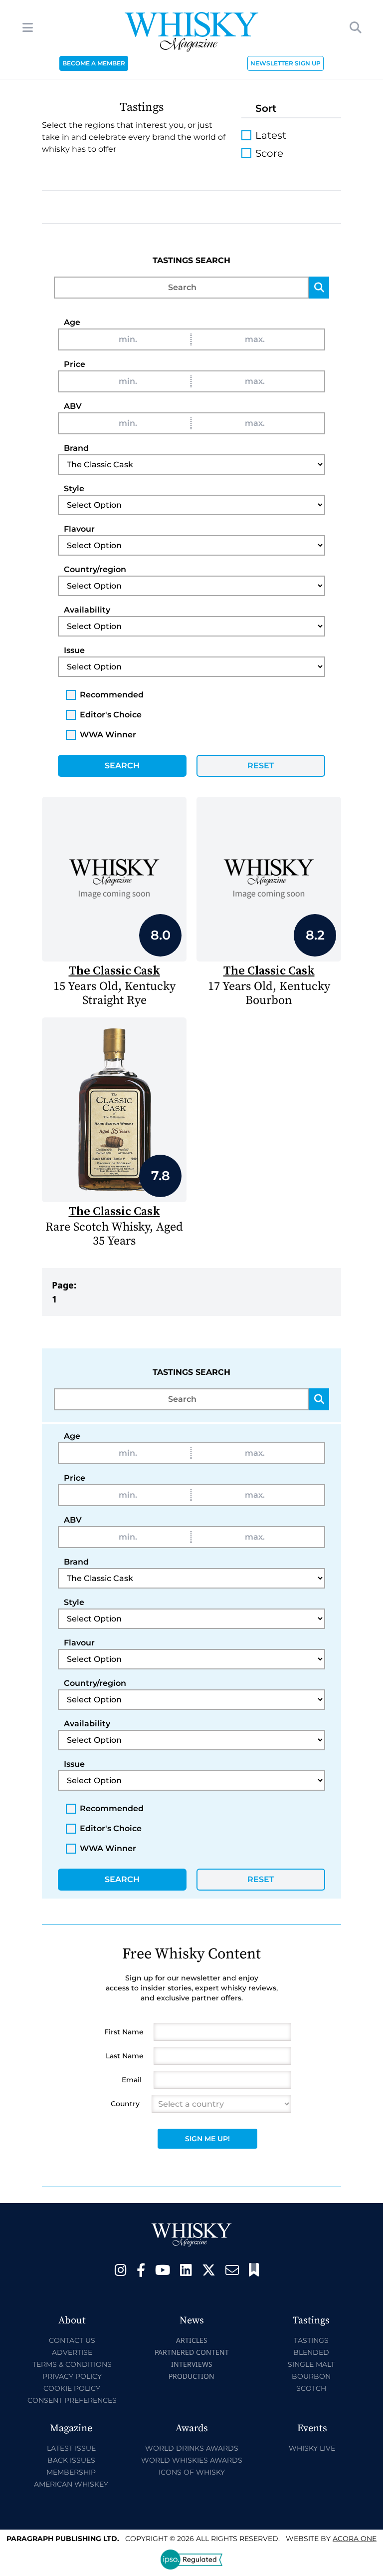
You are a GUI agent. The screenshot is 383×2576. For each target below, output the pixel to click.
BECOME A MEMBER (94, 63)
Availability (87, 610)
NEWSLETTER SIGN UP (286, 63)
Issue (74, 650)
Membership (71, 2472)
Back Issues (71, 2460)
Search (122, 766)
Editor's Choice (111, 715)
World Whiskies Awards (192, 2460)
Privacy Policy (72, 2376)
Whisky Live (312, 2448)
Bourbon (311, 2376)
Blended (311, 2352)
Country (125, 2104)
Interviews (192, 2364)
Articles (192, 2340)
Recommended (112, 695)
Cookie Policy (72, 2388)
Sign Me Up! (207, 2139)
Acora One (355, 2539)
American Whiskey (71, 2484)
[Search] (319, 288)
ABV (73, 406)
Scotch (311, 2388)
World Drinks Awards (192, 2448)
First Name (124, 2032)
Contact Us (72, 2340)
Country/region (95, 569)
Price (75, 364)
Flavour (79, 529)
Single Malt (311, 2364)
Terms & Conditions (72, 2364)
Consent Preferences (72, 2400)
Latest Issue (71, 2448)
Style (74, 488)
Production (191, 2376)
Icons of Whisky (192, 2472)
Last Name (125, 2056)
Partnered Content (192, 2352)
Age (72, 322)
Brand (76, 448)
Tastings (311, 2340)
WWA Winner (108, 735)
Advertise (72, 2352)
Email (132, 2080)
